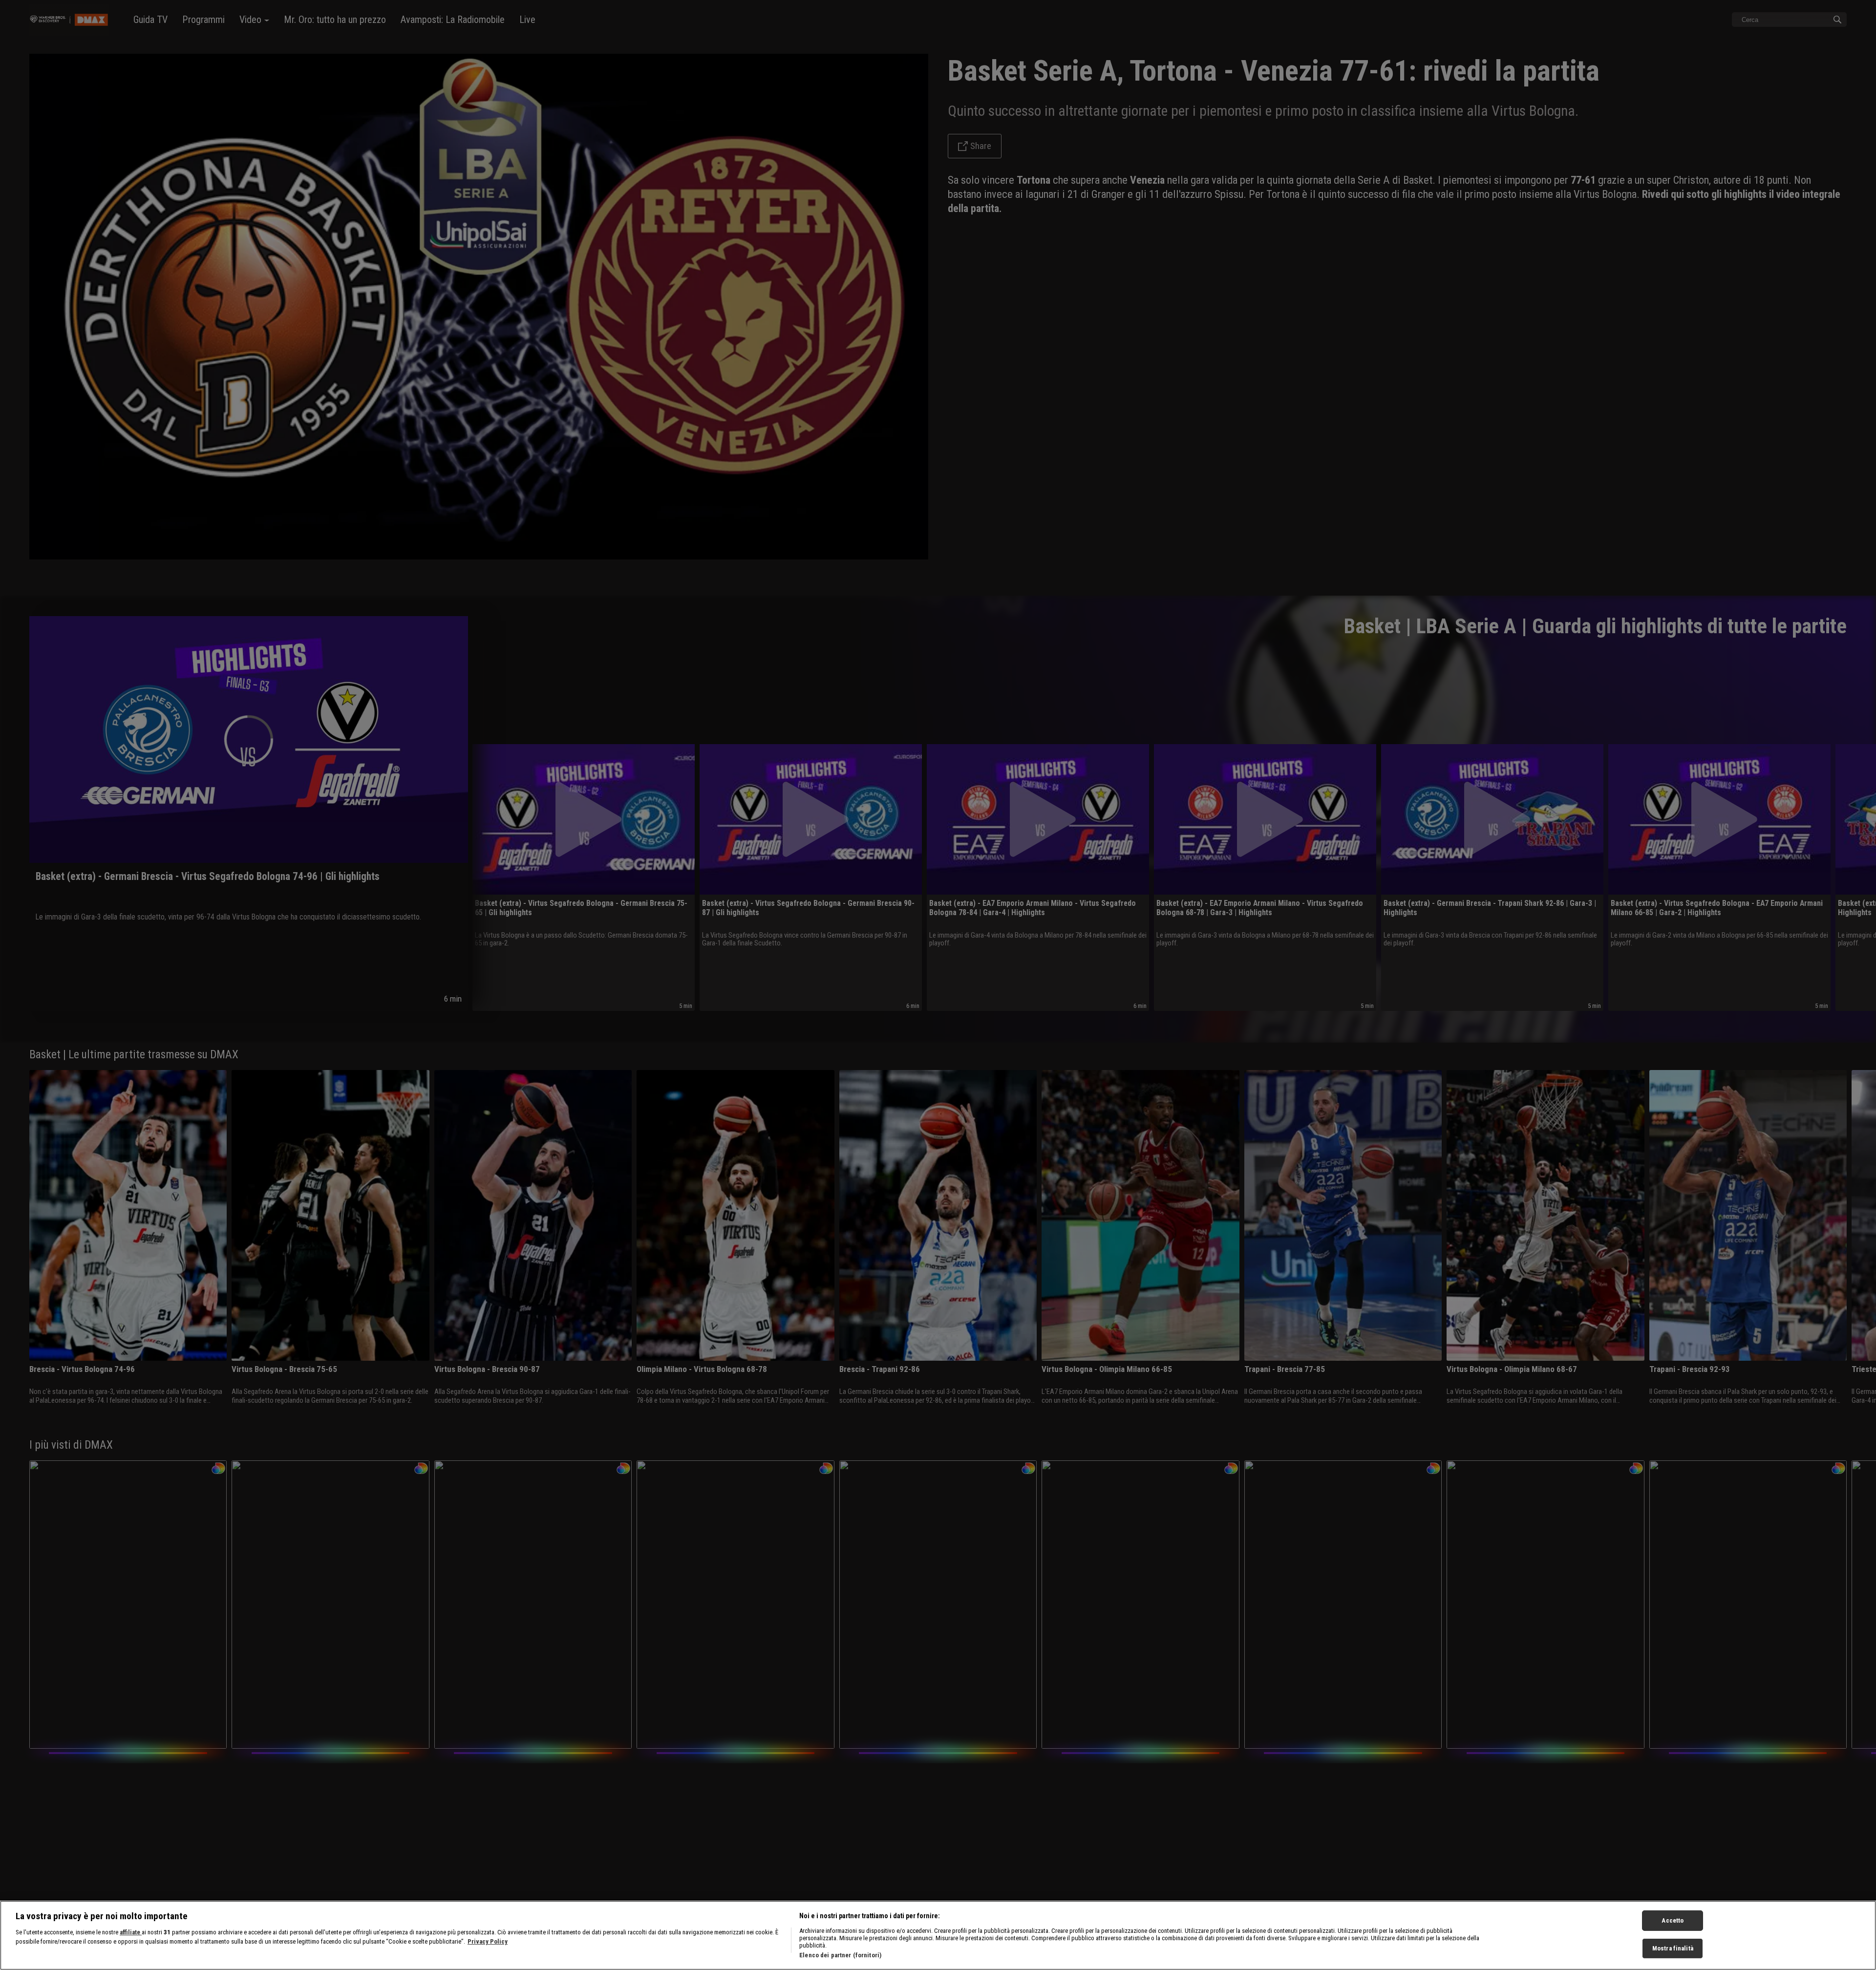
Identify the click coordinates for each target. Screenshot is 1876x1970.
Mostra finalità (1673, 1949)
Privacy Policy (488, 1942)
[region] (938, 1935)
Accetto (1673, 1920)
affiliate (131, 1932)
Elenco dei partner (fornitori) (840, 1955)
